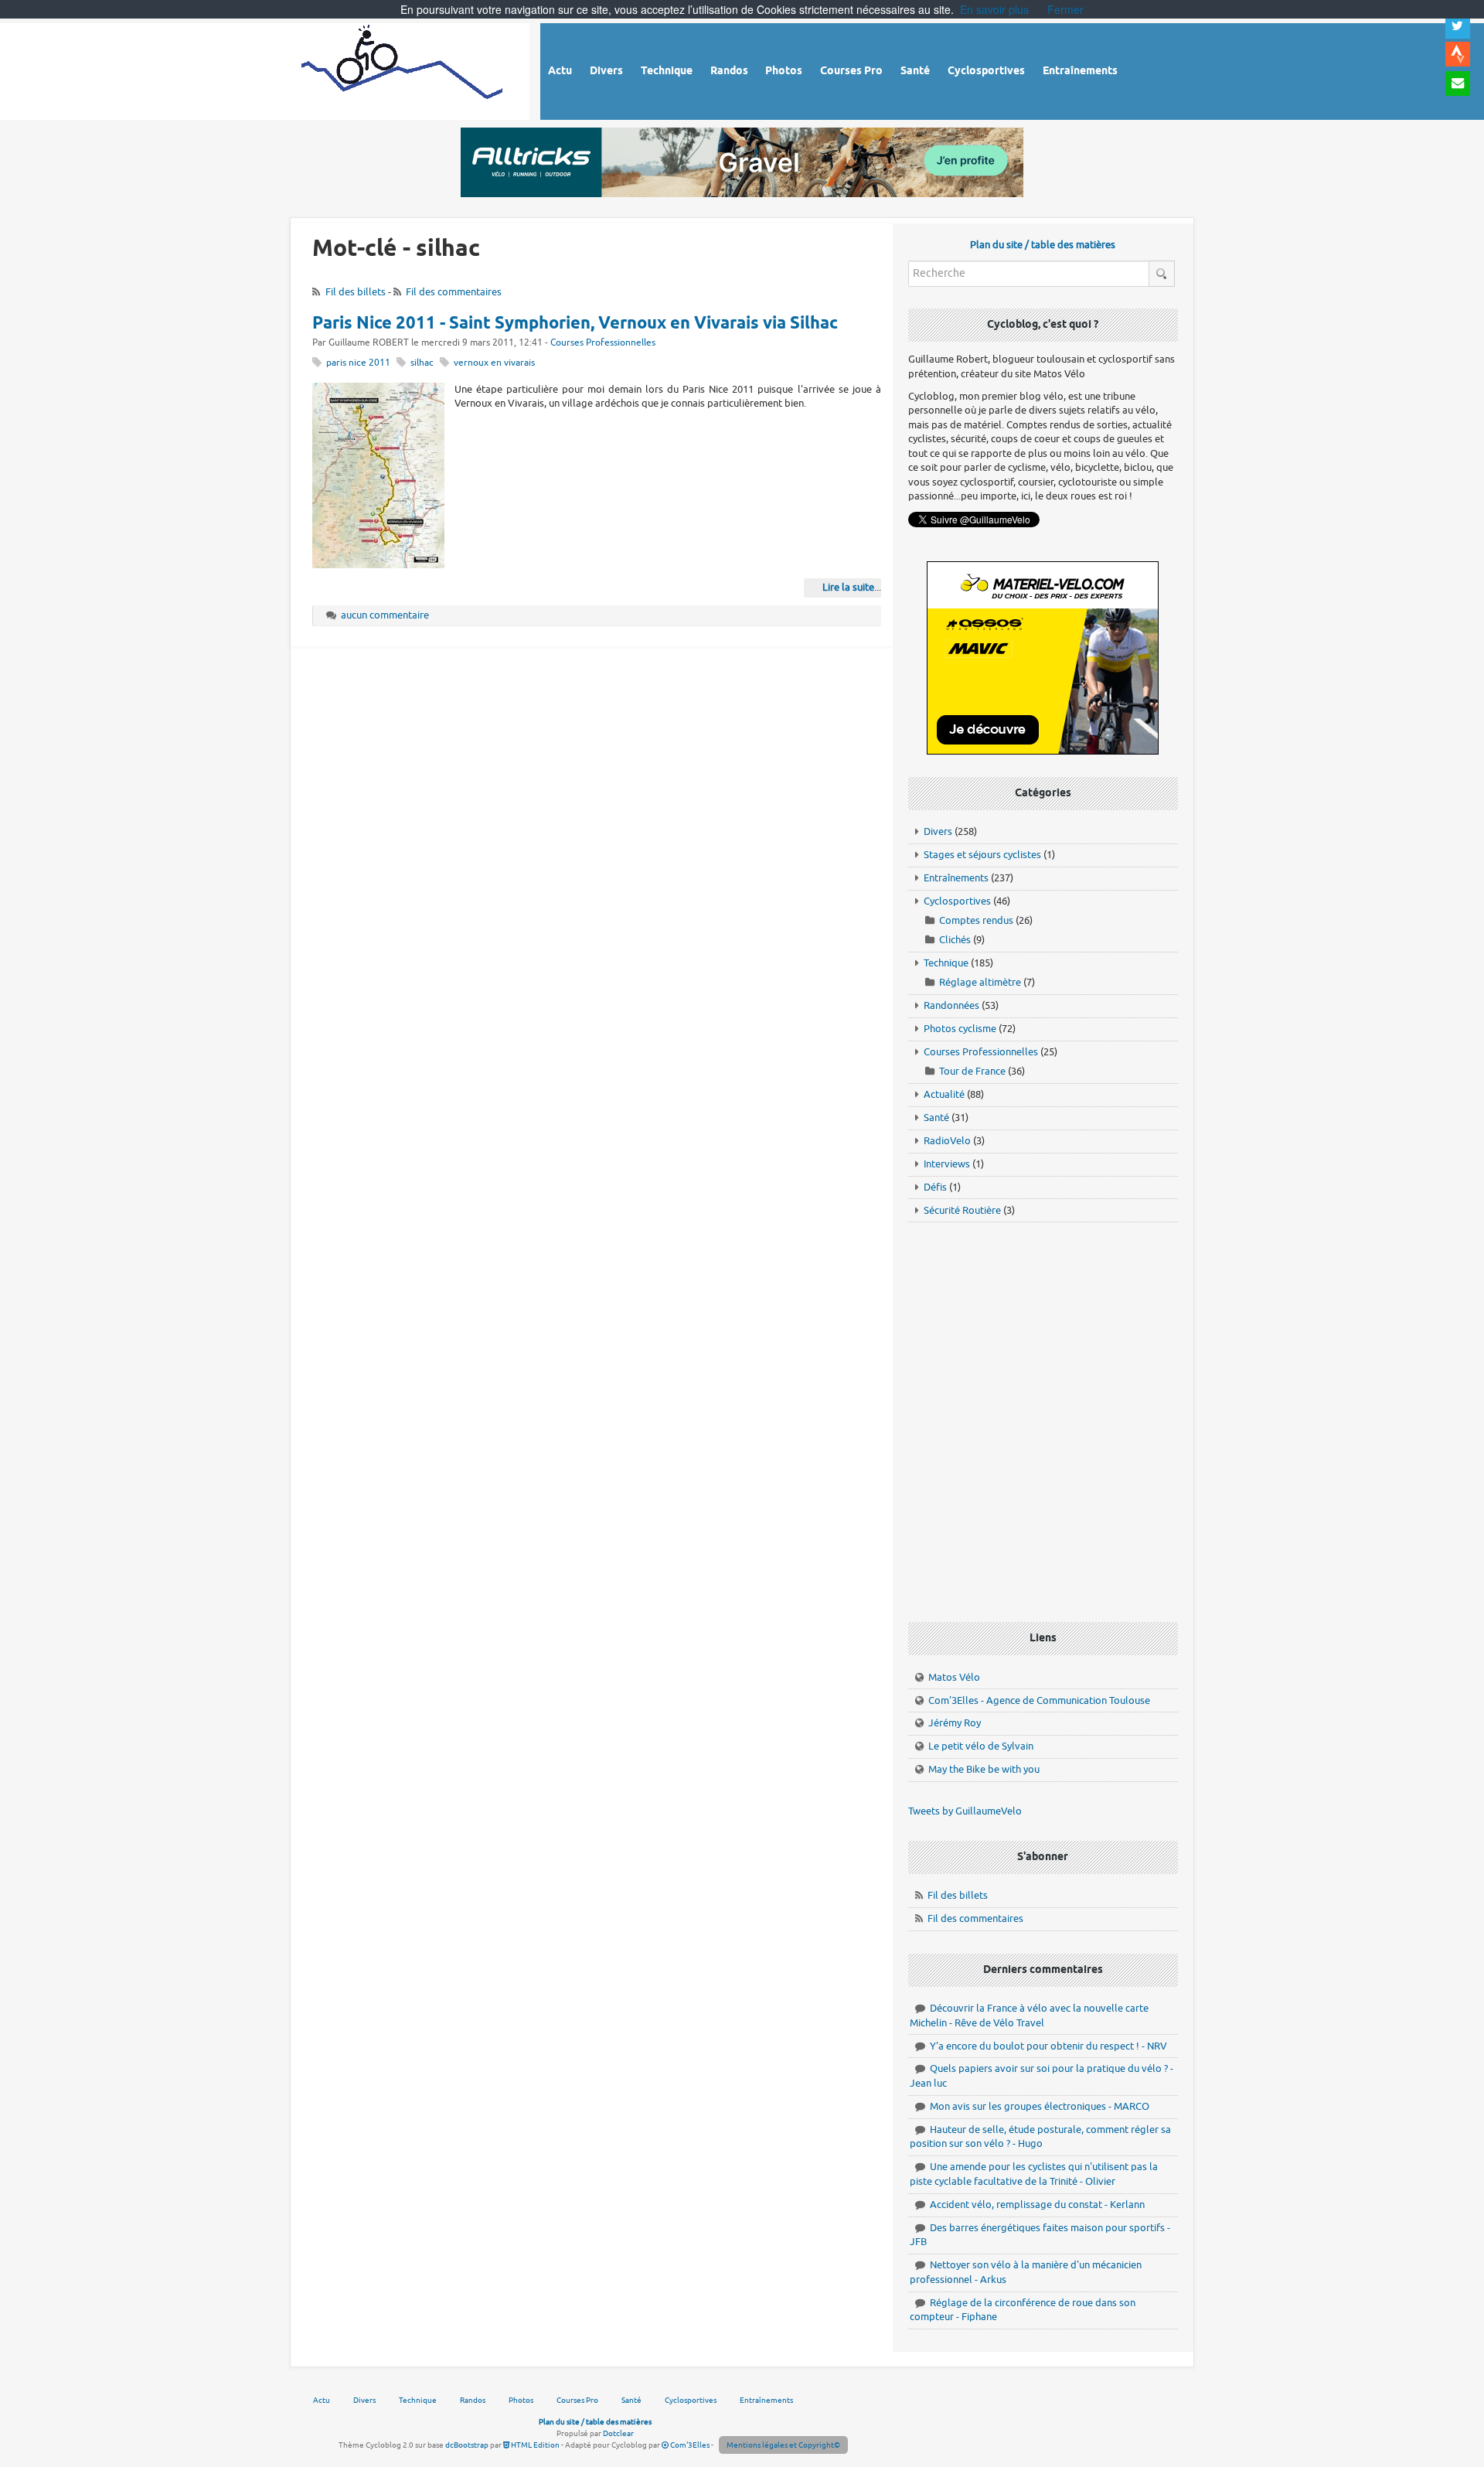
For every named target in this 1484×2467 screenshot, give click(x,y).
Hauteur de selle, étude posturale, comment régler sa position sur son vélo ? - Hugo (1040, 2137)
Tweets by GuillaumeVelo (965, 1811)
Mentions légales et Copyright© (783, 2445)
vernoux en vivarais (494, 363)
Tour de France (972, 1071)
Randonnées (951, 1005)
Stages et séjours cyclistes (982, 855)
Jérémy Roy (955, 1723)
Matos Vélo (954, 1677)
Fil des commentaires (454, 292)
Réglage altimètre (980, 982)
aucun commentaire (385, 615)
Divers (938, 831)
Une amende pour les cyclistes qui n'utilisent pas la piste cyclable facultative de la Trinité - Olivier (1034, 2174)
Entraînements (956, 878)
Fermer (1065, 9)
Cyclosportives (957, 901)
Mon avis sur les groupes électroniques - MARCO (1040, 2106)
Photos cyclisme (960, 1029)
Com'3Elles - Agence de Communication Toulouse (1039, 1700)
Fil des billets (356, 292)
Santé (936, 1118)
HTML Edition (534, 2445)
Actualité (944, 1094)
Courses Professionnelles (603, 343)
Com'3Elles (689, 2445)
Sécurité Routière (962, 1210)
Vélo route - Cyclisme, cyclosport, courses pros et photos (403, 69)
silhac (422, 363)
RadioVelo (947, 1141)
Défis (935, 1187)
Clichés (955, 940)
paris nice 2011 (358, 363)
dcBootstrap (467, 2445)
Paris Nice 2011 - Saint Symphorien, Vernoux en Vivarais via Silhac (575, 324)
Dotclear (618, 2433)
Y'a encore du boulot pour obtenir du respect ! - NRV (1048, 2046)
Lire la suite (848, 587)
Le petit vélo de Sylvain (981, 1746)
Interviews (947, 1164)
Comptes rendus (976, 920)
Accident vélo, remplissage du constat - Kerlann (1037, 2205)
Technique (946, 963)
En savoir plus (994, 9)
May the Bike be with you (984, 1769)
